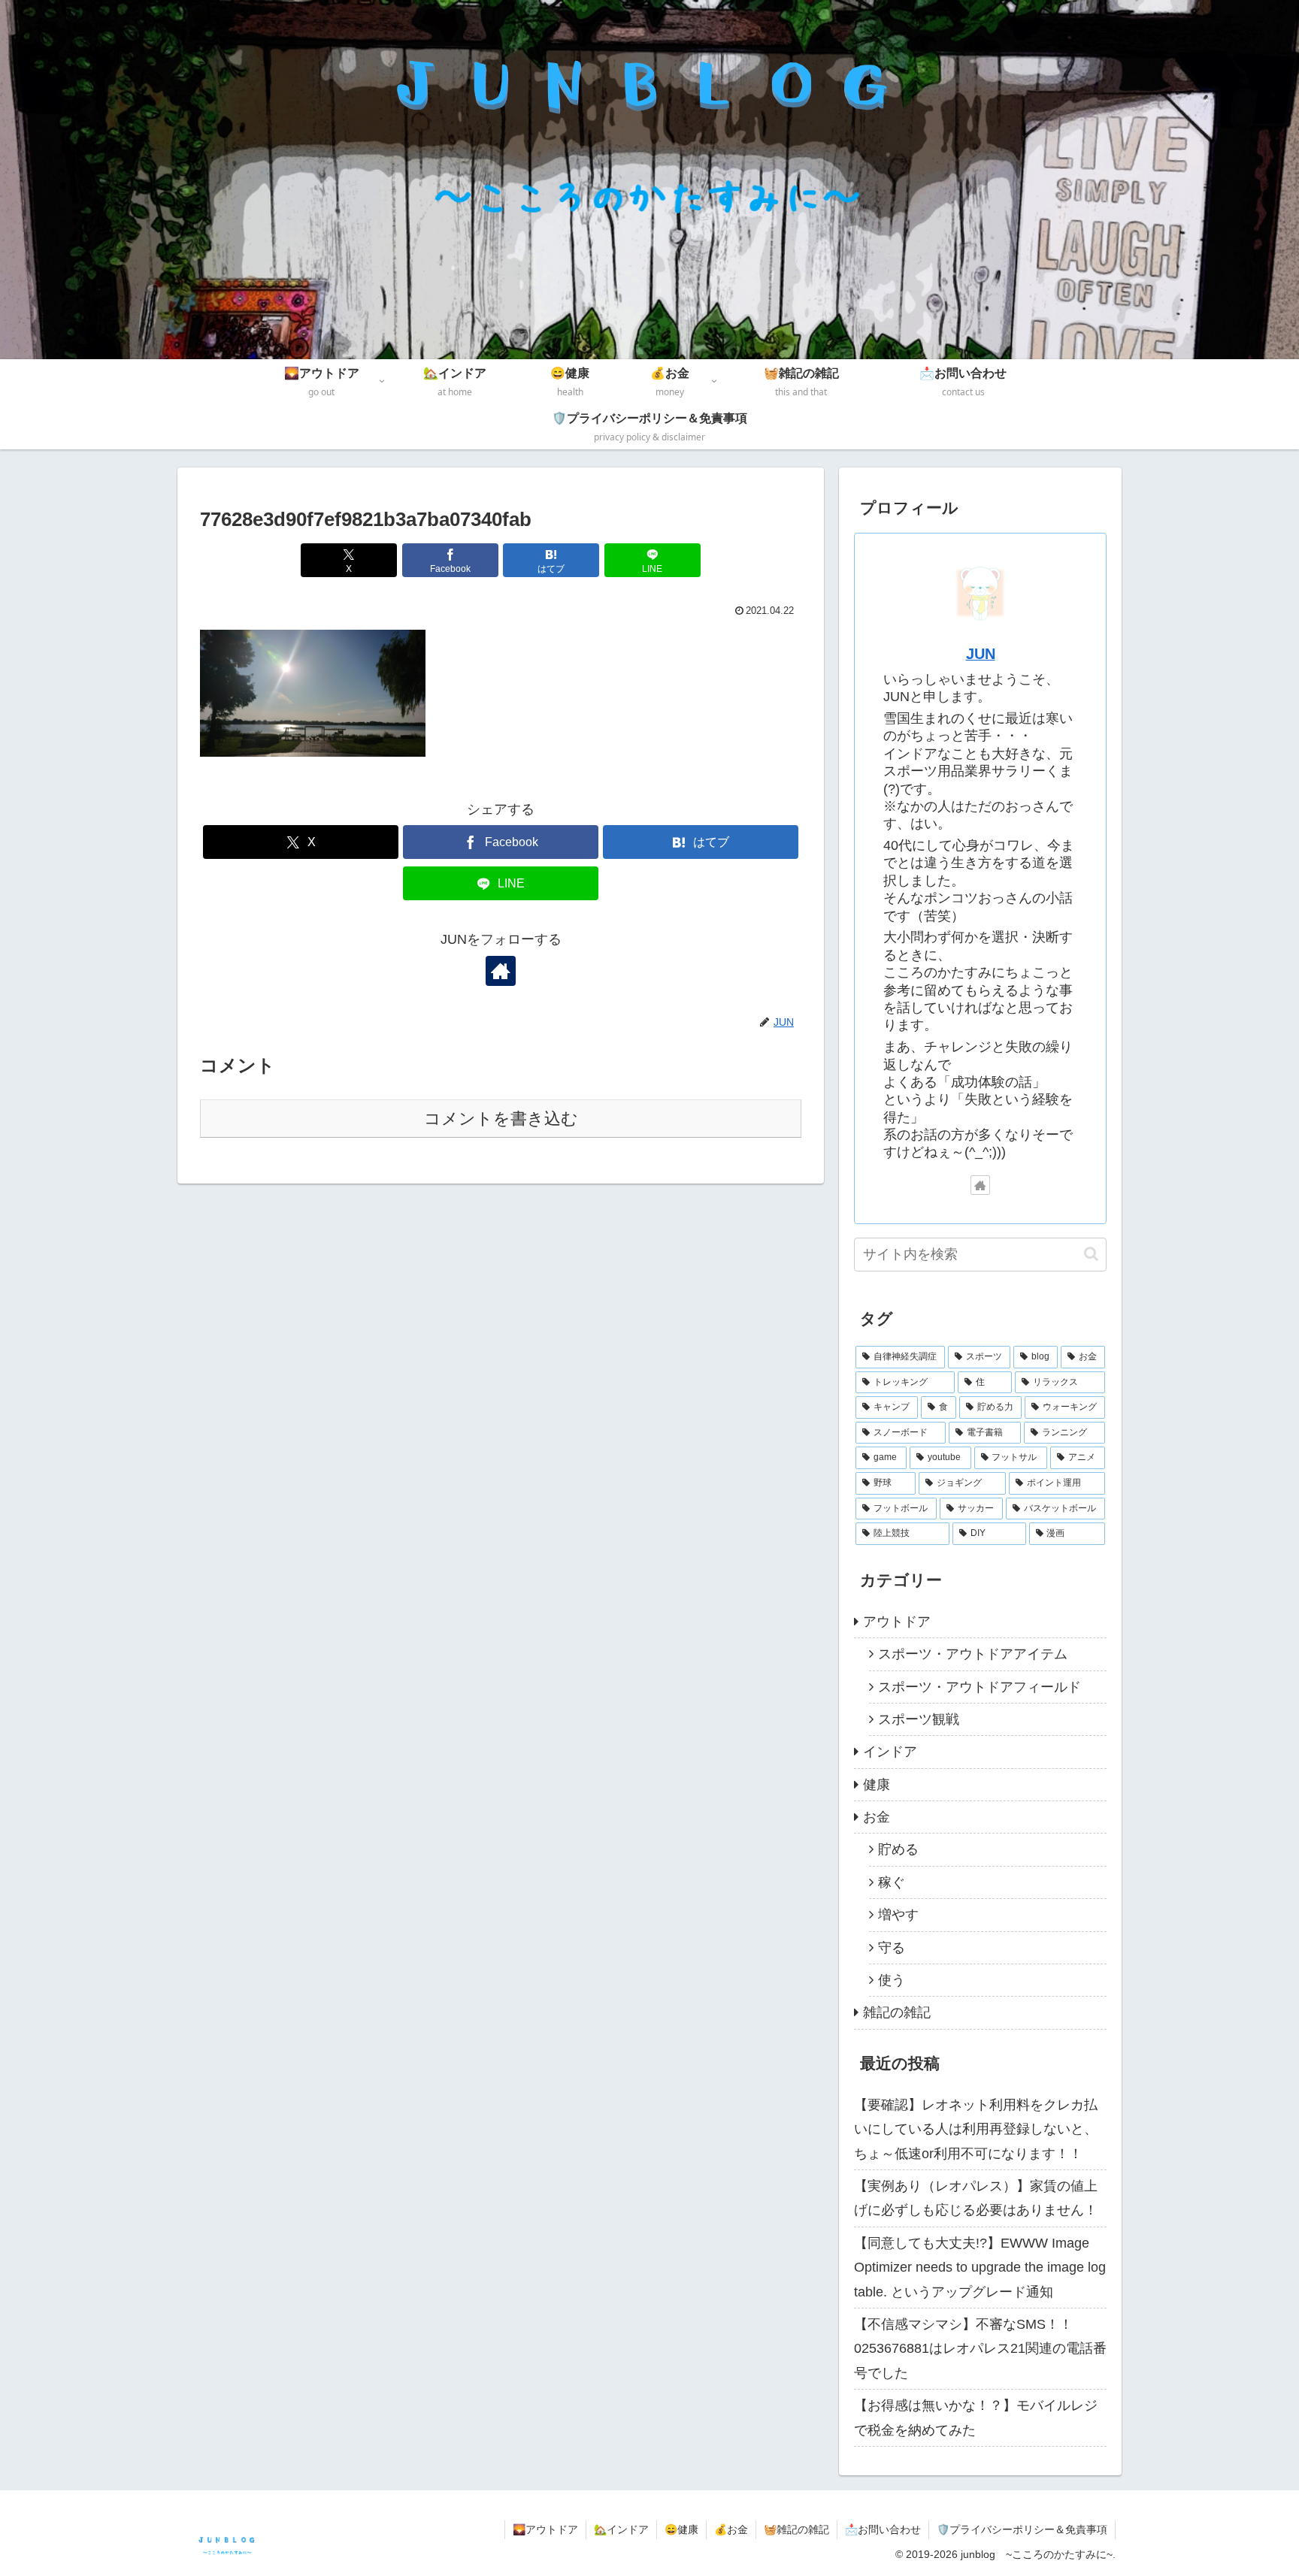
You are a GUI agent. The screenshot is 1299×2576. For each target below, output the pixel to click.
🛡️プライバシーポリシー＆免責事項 (1022, 2529)
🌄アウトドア (545, 2529)
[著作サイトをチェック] (501, 971)
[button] (1091, 1254)
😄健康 (681, 2529)
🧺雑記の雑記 (796, 2529)
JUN (981, 654)
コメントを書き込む (501, 1119)
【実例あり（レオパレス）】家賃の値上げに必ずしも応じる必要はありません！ (976, 2198)
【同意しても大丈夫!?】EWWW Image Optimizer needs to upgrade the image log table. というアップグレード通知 (980, 2268)
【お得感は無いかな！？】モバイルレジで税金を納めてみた (976, 2417)
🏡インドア (621, 2529)
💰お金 (731, 2529)
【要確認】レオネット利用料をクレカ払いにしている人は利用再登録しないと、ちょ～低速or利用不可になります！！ (976, 2129)
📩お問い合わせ (883, 2529)
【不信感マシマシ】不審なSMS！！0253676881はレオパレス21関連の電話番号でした (980, 2349)
